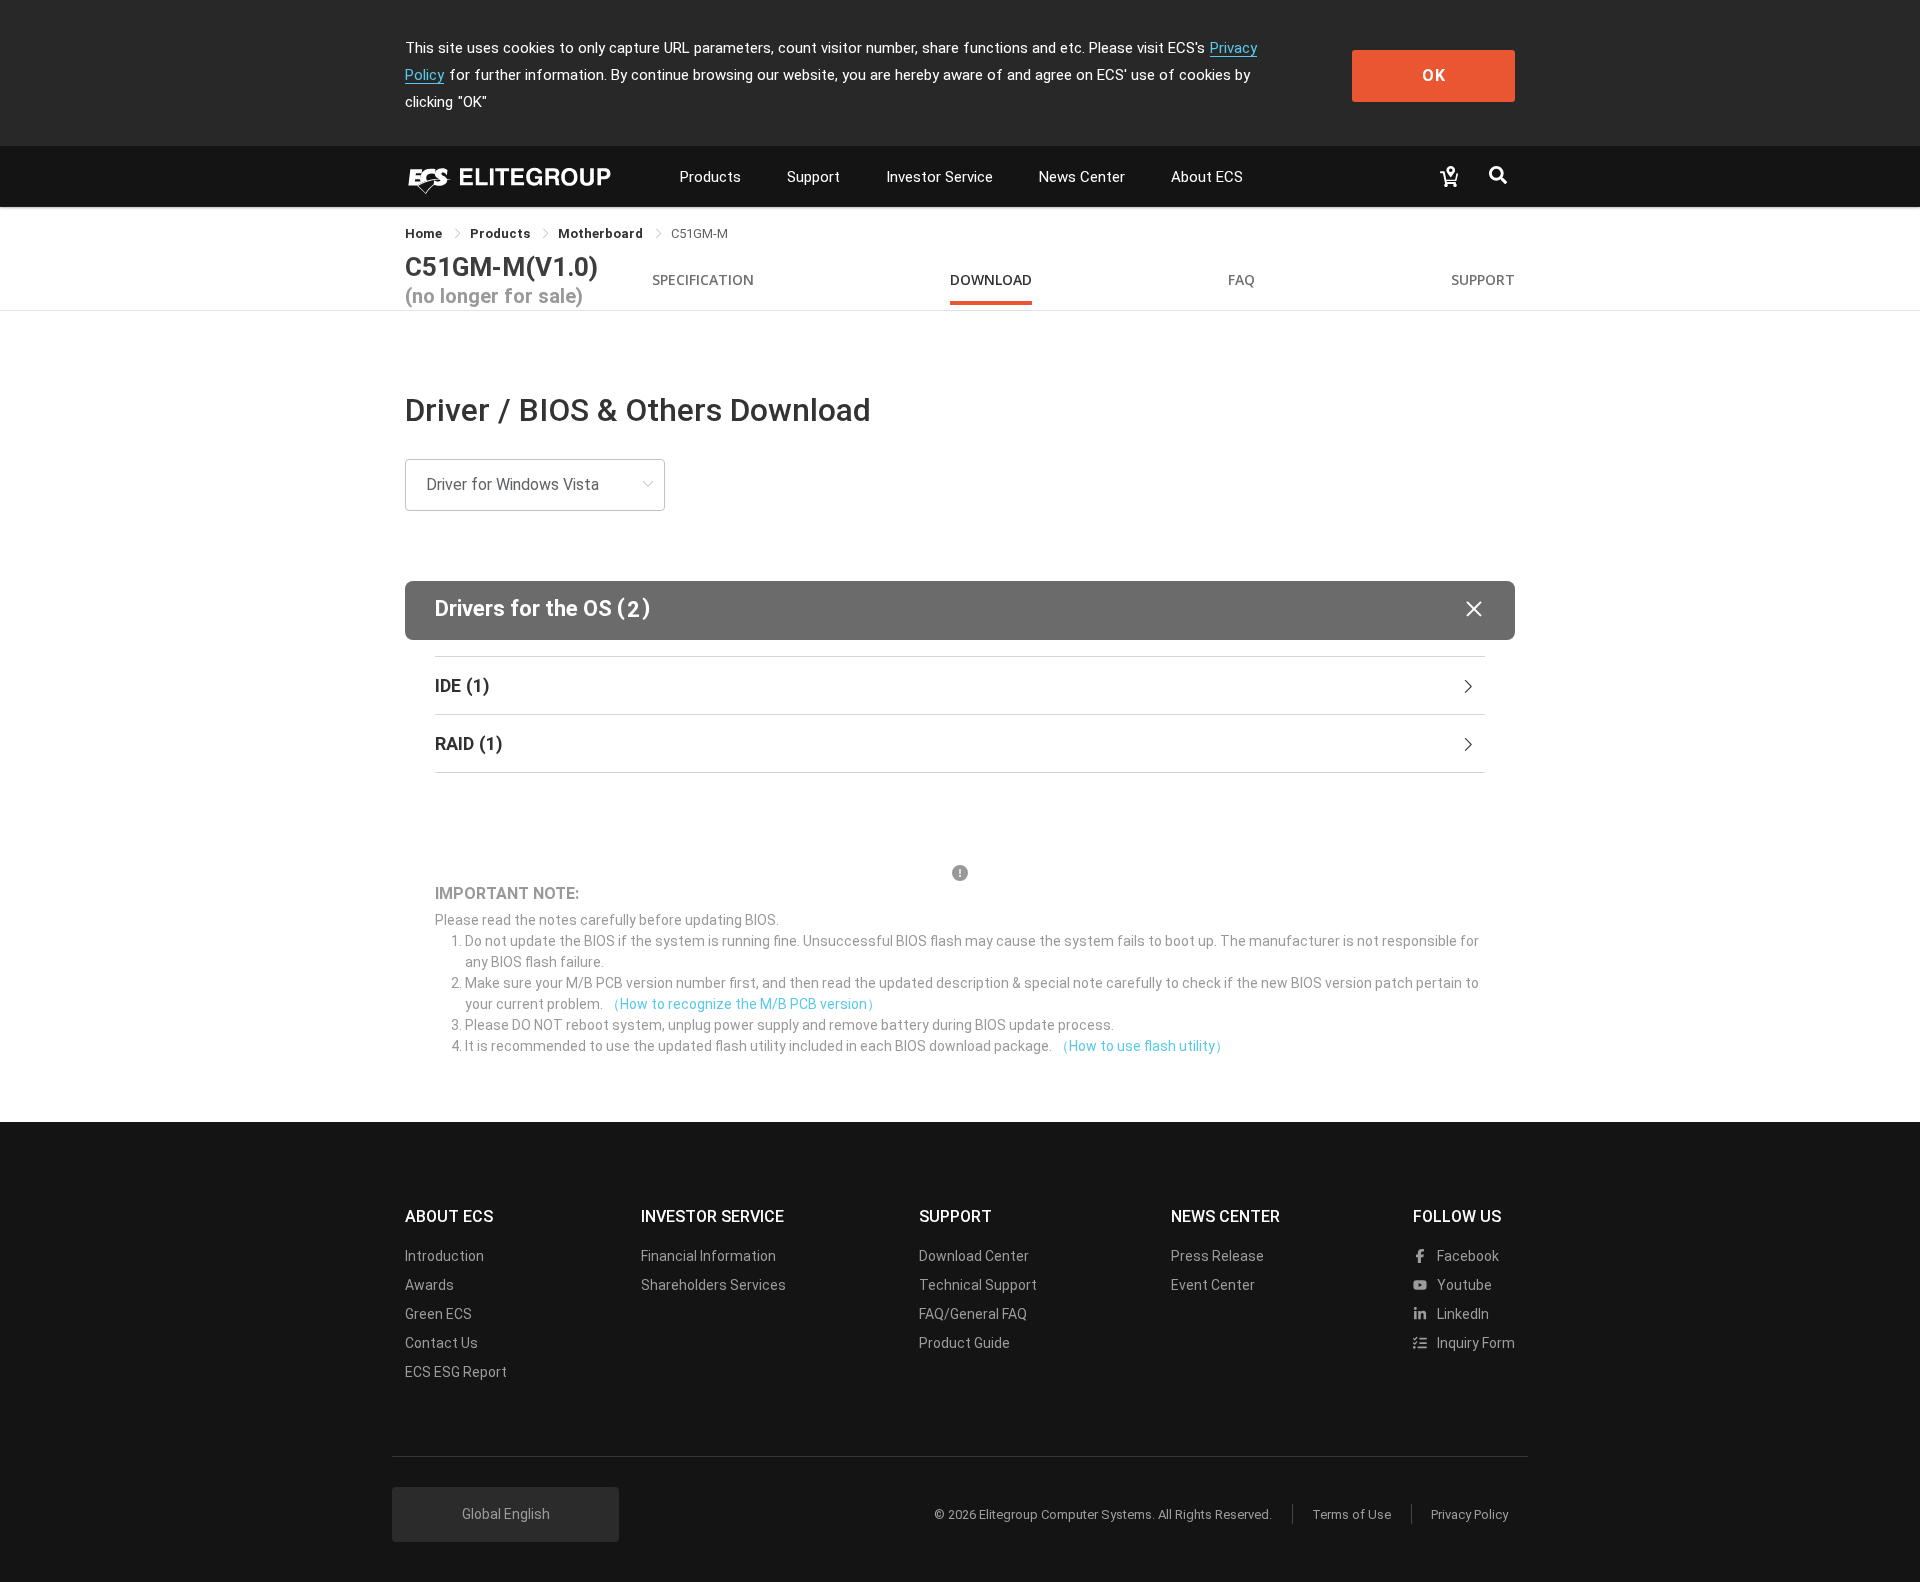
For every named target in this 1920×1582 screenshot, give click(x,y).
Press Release (1217, 1256)
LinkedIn (1461, 1314)
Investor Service (939, 177)
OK (1434, 75)
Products (710, 177)
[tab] (960, 686)
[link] (501, 233)
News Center (1082, 177)
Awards (429, 1285)
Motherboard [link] (602, 233)
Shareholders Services (713, 1285)
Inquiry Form (1474, 1343)
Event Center (1213, 1285)
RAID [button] (469, 743)
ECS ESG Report (456, 1372)
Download (991, 279)
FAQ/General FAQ (973, 1314)
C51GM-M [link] (699, 233)
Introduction (444, 1256)
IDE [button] (462, 685)
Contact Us (441, 1343)
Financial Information (708, 1256)
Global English (506, 1514)
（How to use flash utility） (1142, 1046)
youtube (1463, 1285)
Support (813, 177)
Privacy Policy (1469, 1514)
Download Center (974, 1256)
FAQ (1241, 279)
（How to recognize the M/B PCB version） (743, 1004)
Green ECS (438, 1314)
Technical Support (978, 1285)
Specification (703, 279)
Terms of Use (1351, 1514)
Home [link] (425, 233)
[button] (960, 610)
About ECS (1207, 177)
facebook (1466, 1256)
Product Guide (964, 1343)
